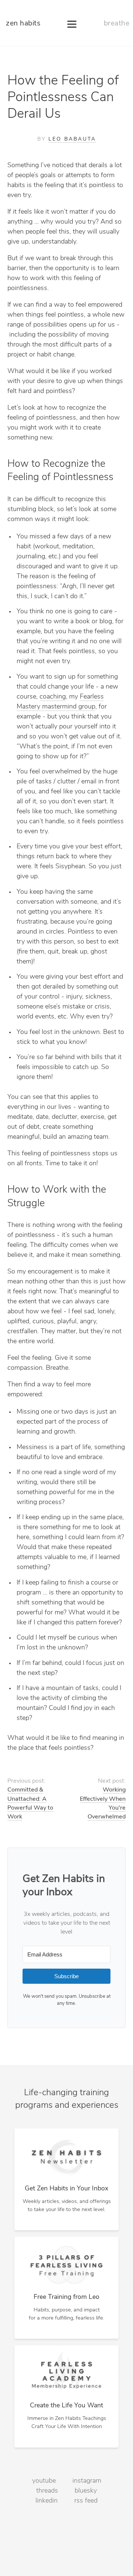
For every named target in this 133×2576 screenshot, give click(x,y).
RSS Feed (86, 2501)
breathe (117, 24)
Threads (47, 2491)
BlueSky (86, 2491)
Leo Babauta (72, 139)
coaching (53, 697)
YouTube (44, 2481)
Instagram (87, 2481)
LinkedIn (47, 2501)
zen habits (23, 24)
